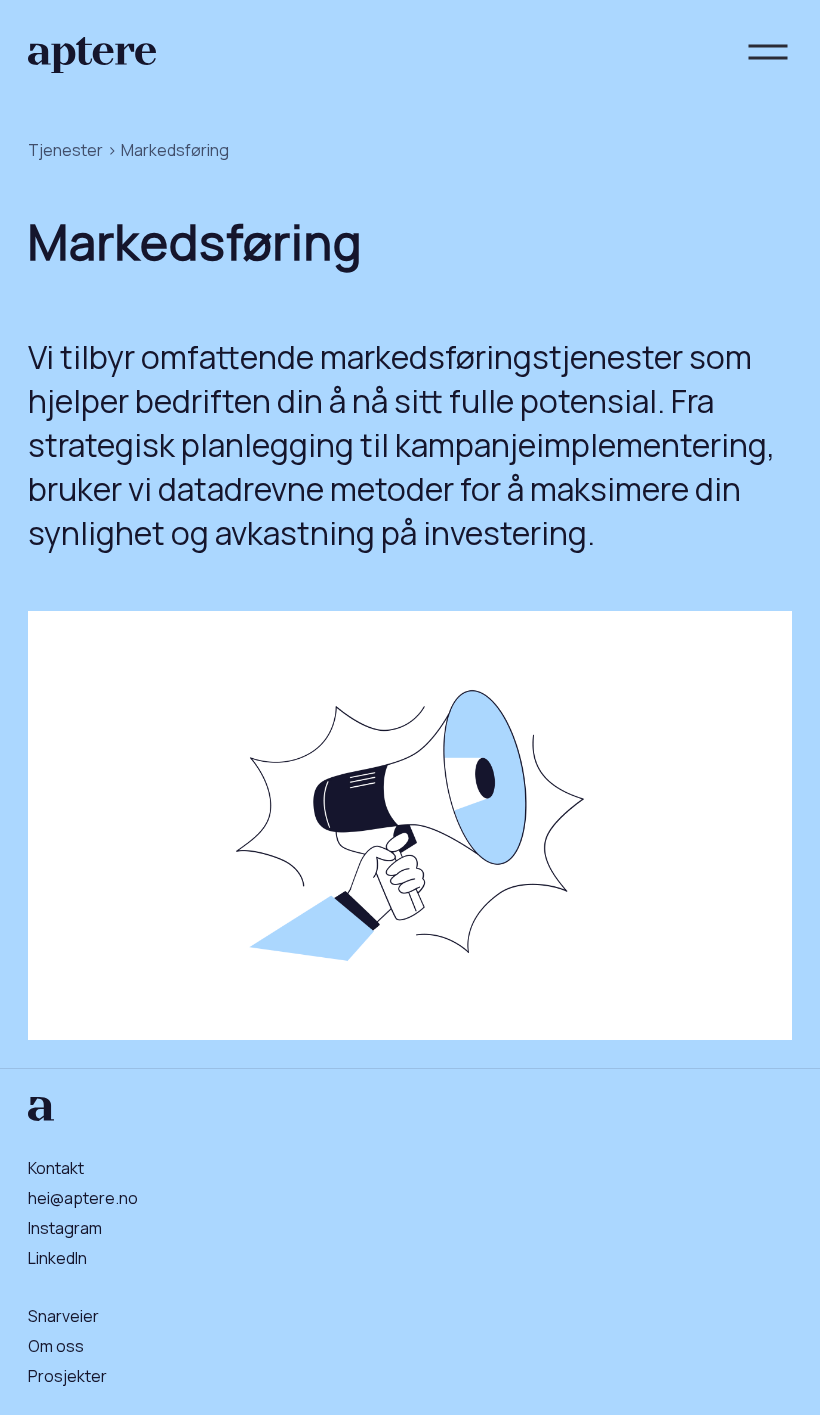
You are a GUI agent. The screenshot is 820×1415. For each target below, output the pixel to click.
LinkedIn (57, 1258)
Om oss (56, 1346)
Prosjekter (67, 1376)
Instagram (65, 1228)
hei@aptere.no (83, 1198)
